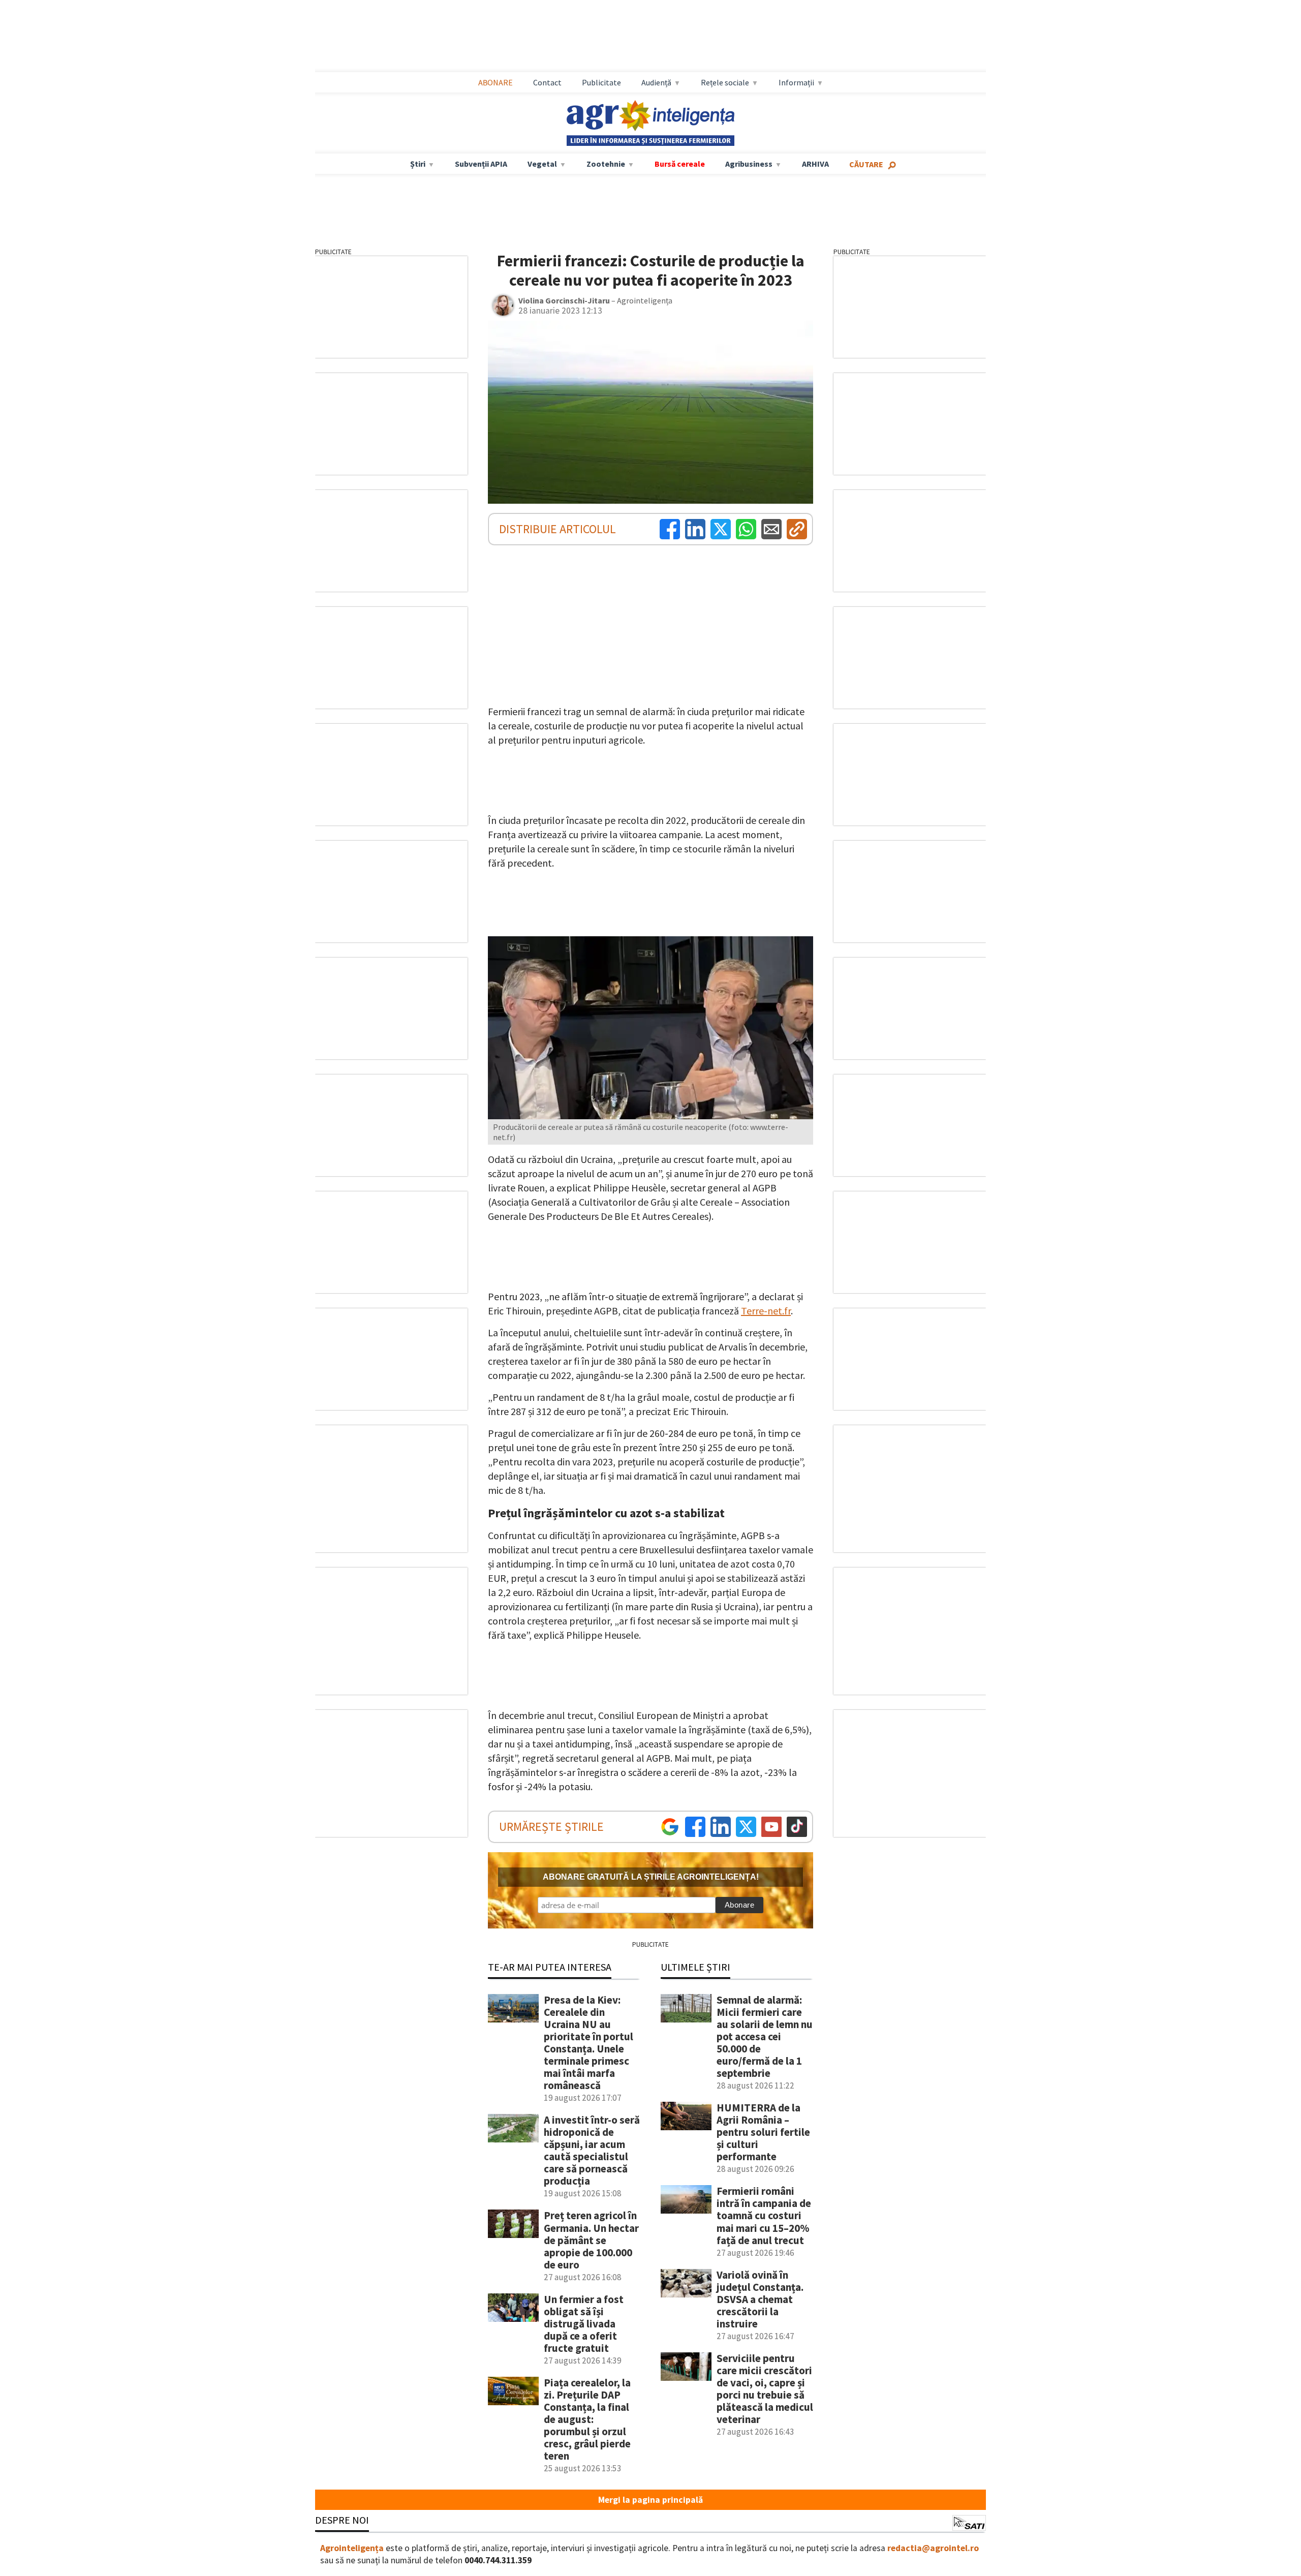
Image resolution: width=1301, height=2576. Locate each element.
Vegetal (542, 164)
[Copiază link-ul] (797, 529)
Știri (418, 164)
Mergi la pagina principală (650, 2500)
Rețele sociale (725, 82)
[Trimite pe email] (771, 529)
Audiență (656, 82)
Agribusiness (749, 164)
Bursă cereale (680, 164)
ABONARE (495, 82)
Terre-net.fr (766, 1311)
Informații (796, 82)
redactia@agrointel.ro (933, 2548)
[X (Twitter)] (721, 529)
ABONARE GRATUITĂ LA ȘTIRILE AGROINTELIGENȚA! (651, 1877)
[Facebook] (670, 529)
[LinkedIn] (695, 529)
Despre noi (342, 2520)
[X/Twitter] (746, 1827)
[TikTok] (797, 1827)
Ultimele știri (695, 1967)
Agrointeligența (352, 2548)
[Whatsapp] (746, 529)
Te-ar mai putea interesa (550, 1967)
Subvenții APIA (481, 164)
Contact (547, 82)
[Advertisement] (650, 36)
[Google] (670, 1827)
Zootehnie (606, 164)
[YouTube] (771, 1827)
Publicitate (601, 82)
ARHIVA (815, 164)
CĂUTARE (866, 164)
